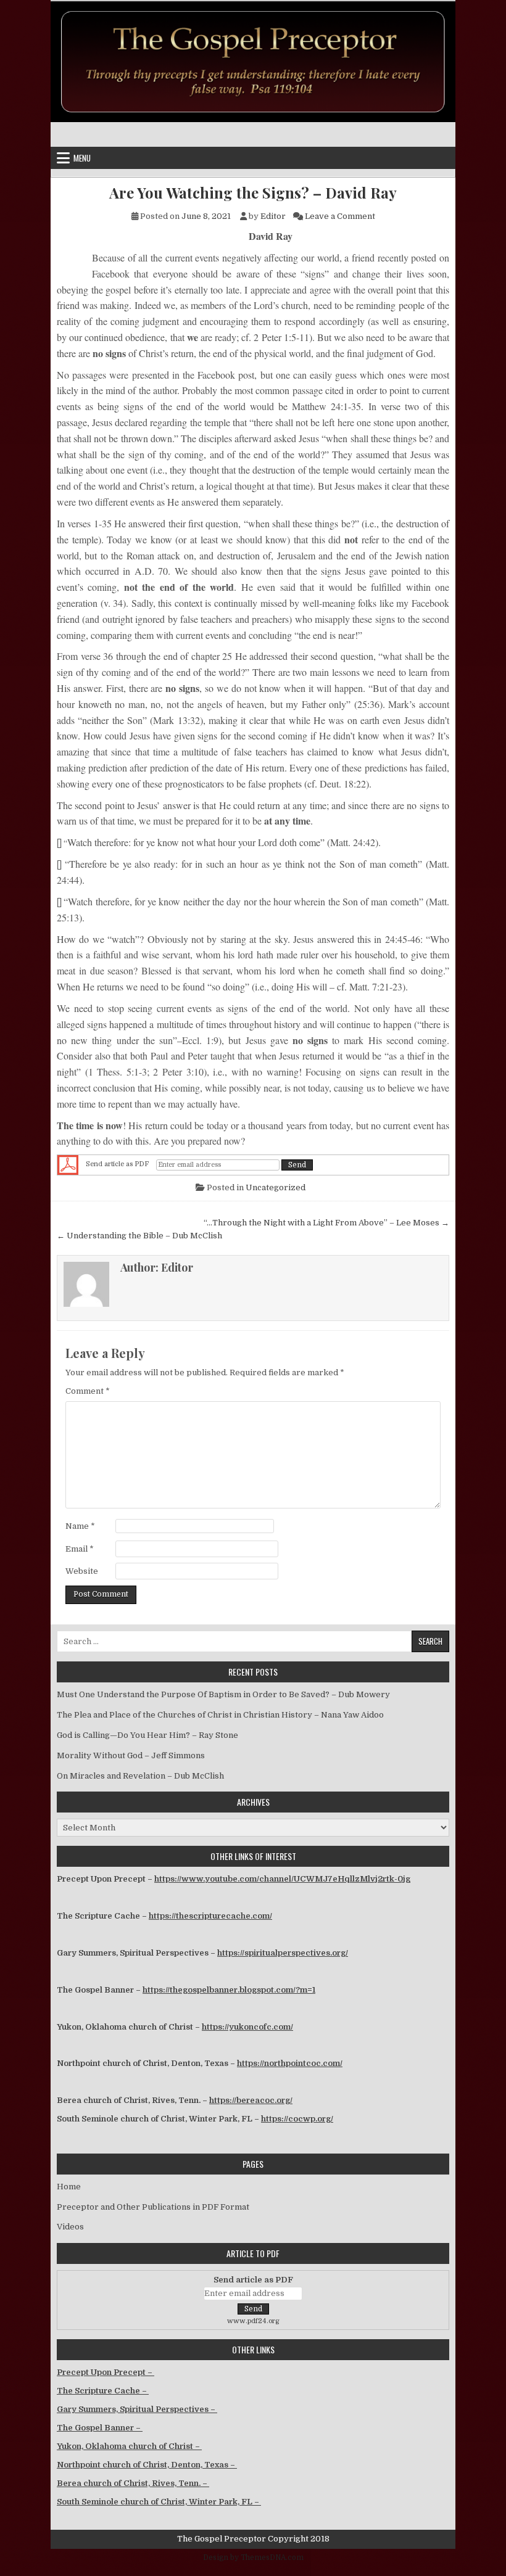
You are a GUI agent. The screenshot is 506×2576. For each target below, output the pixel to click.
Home (69, 2187)
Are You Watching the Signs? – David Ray (253, 193)
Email (80, 1549)
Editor (273, 216)
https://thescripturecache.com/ (210, 1916)
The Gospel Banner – (100, 2428)
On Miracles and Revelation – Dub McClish (140, 1776)
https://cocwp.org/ (297, 2119)
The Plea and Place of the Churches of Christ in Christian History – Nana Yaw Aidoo (220, 1715)
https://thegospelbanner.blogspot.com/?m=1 (229, 1990)
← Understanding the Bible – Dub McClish (139, 1236)
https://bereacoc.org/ (251, 2100)
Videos (70, 2227)
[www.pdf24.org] (68, 1165)
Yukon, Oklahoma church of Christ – (129, 2446)
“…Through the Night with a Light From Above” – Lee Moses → (326, 1223)
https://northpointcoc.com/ (290, 2063)
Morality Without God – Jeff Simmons (131, 1755)
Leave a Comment (340, 216)
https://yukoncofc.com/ (247, 2027)
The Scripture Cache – (103, 2391)
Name (80, 1526)
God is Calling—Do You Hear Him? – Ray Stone (147, 1735)
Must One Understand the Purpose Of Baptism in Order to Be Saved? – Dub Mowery (223, 1694)
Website (82, 1571)
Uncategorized (276, 1187)
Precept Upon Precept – (106, 2372)
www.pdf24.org (253, 2321)
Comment (88, 1391)
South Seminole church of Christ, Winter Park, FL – (159, 2502)
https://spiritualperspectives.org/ (283, 1953)
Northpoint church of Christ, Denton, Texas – (147, 2465)
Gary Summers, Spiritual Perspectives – (137, 2409)
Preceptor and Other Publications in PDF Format (153, 2207)
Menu (82, 158)
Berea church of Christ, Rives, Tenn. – (133, 2483)
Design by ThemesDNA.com (253, 2557)
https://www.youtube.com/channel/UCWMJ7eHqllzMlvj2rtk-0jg (282, 1879)
